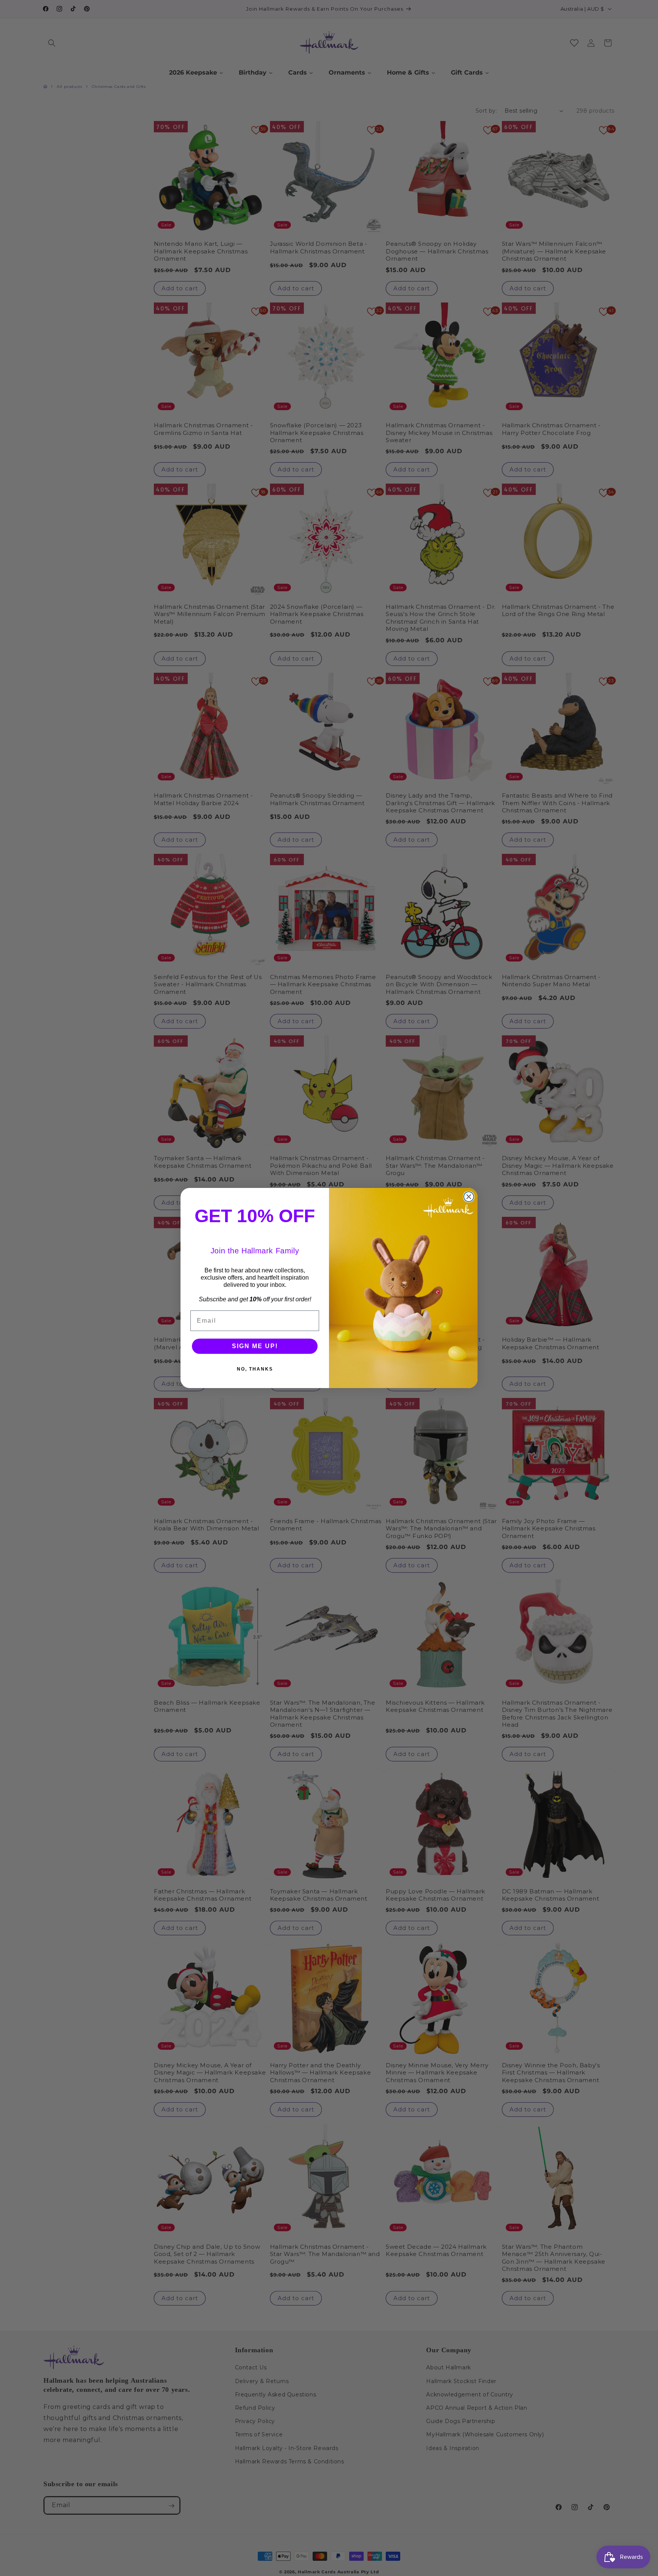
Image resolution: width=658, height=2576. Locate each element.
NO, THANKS (255, 1369)
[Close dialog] (469, 1197)
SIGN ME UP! (255, 1346)
